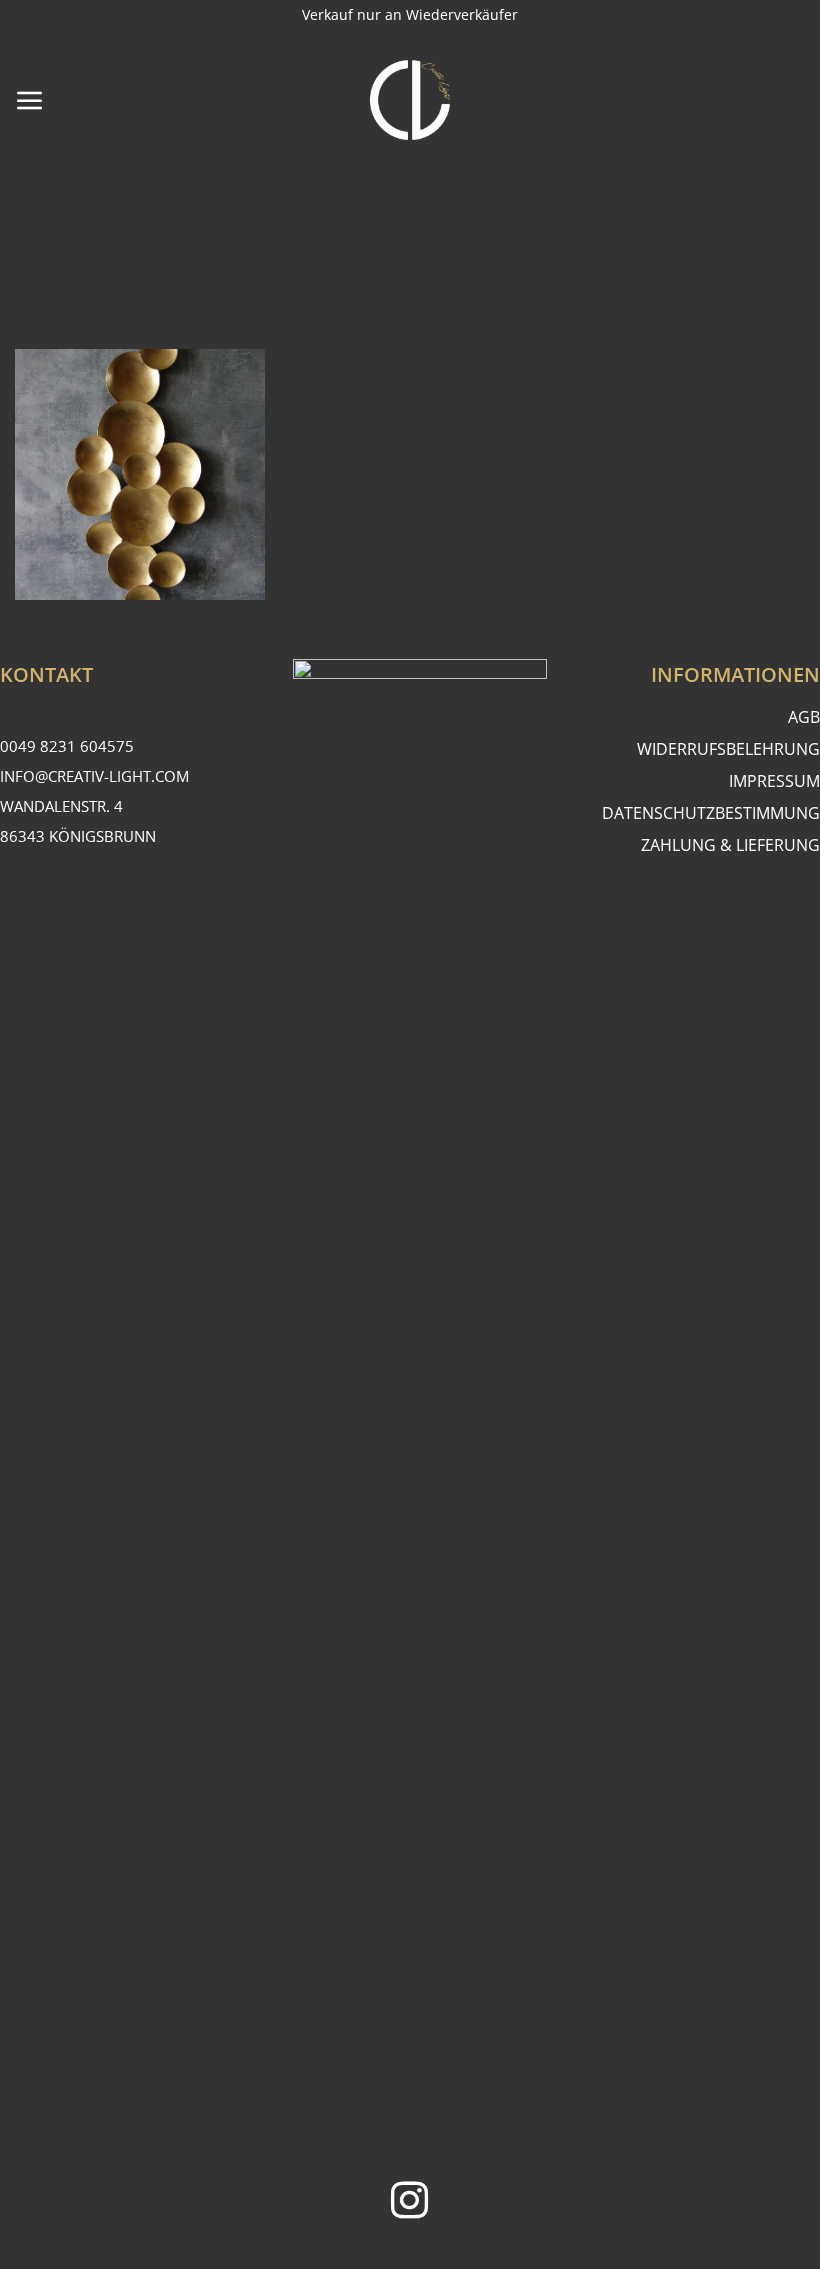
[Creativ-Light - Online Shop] (410, 100)
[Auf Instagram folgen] (409, 2203)
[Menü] (30, 100)
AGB (804, 717)
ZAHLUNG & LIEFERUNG (730, 845)
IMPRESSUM (774, 781)
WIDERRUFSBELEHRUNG (728, 749)
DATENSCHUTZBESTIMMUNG (711, 813)
